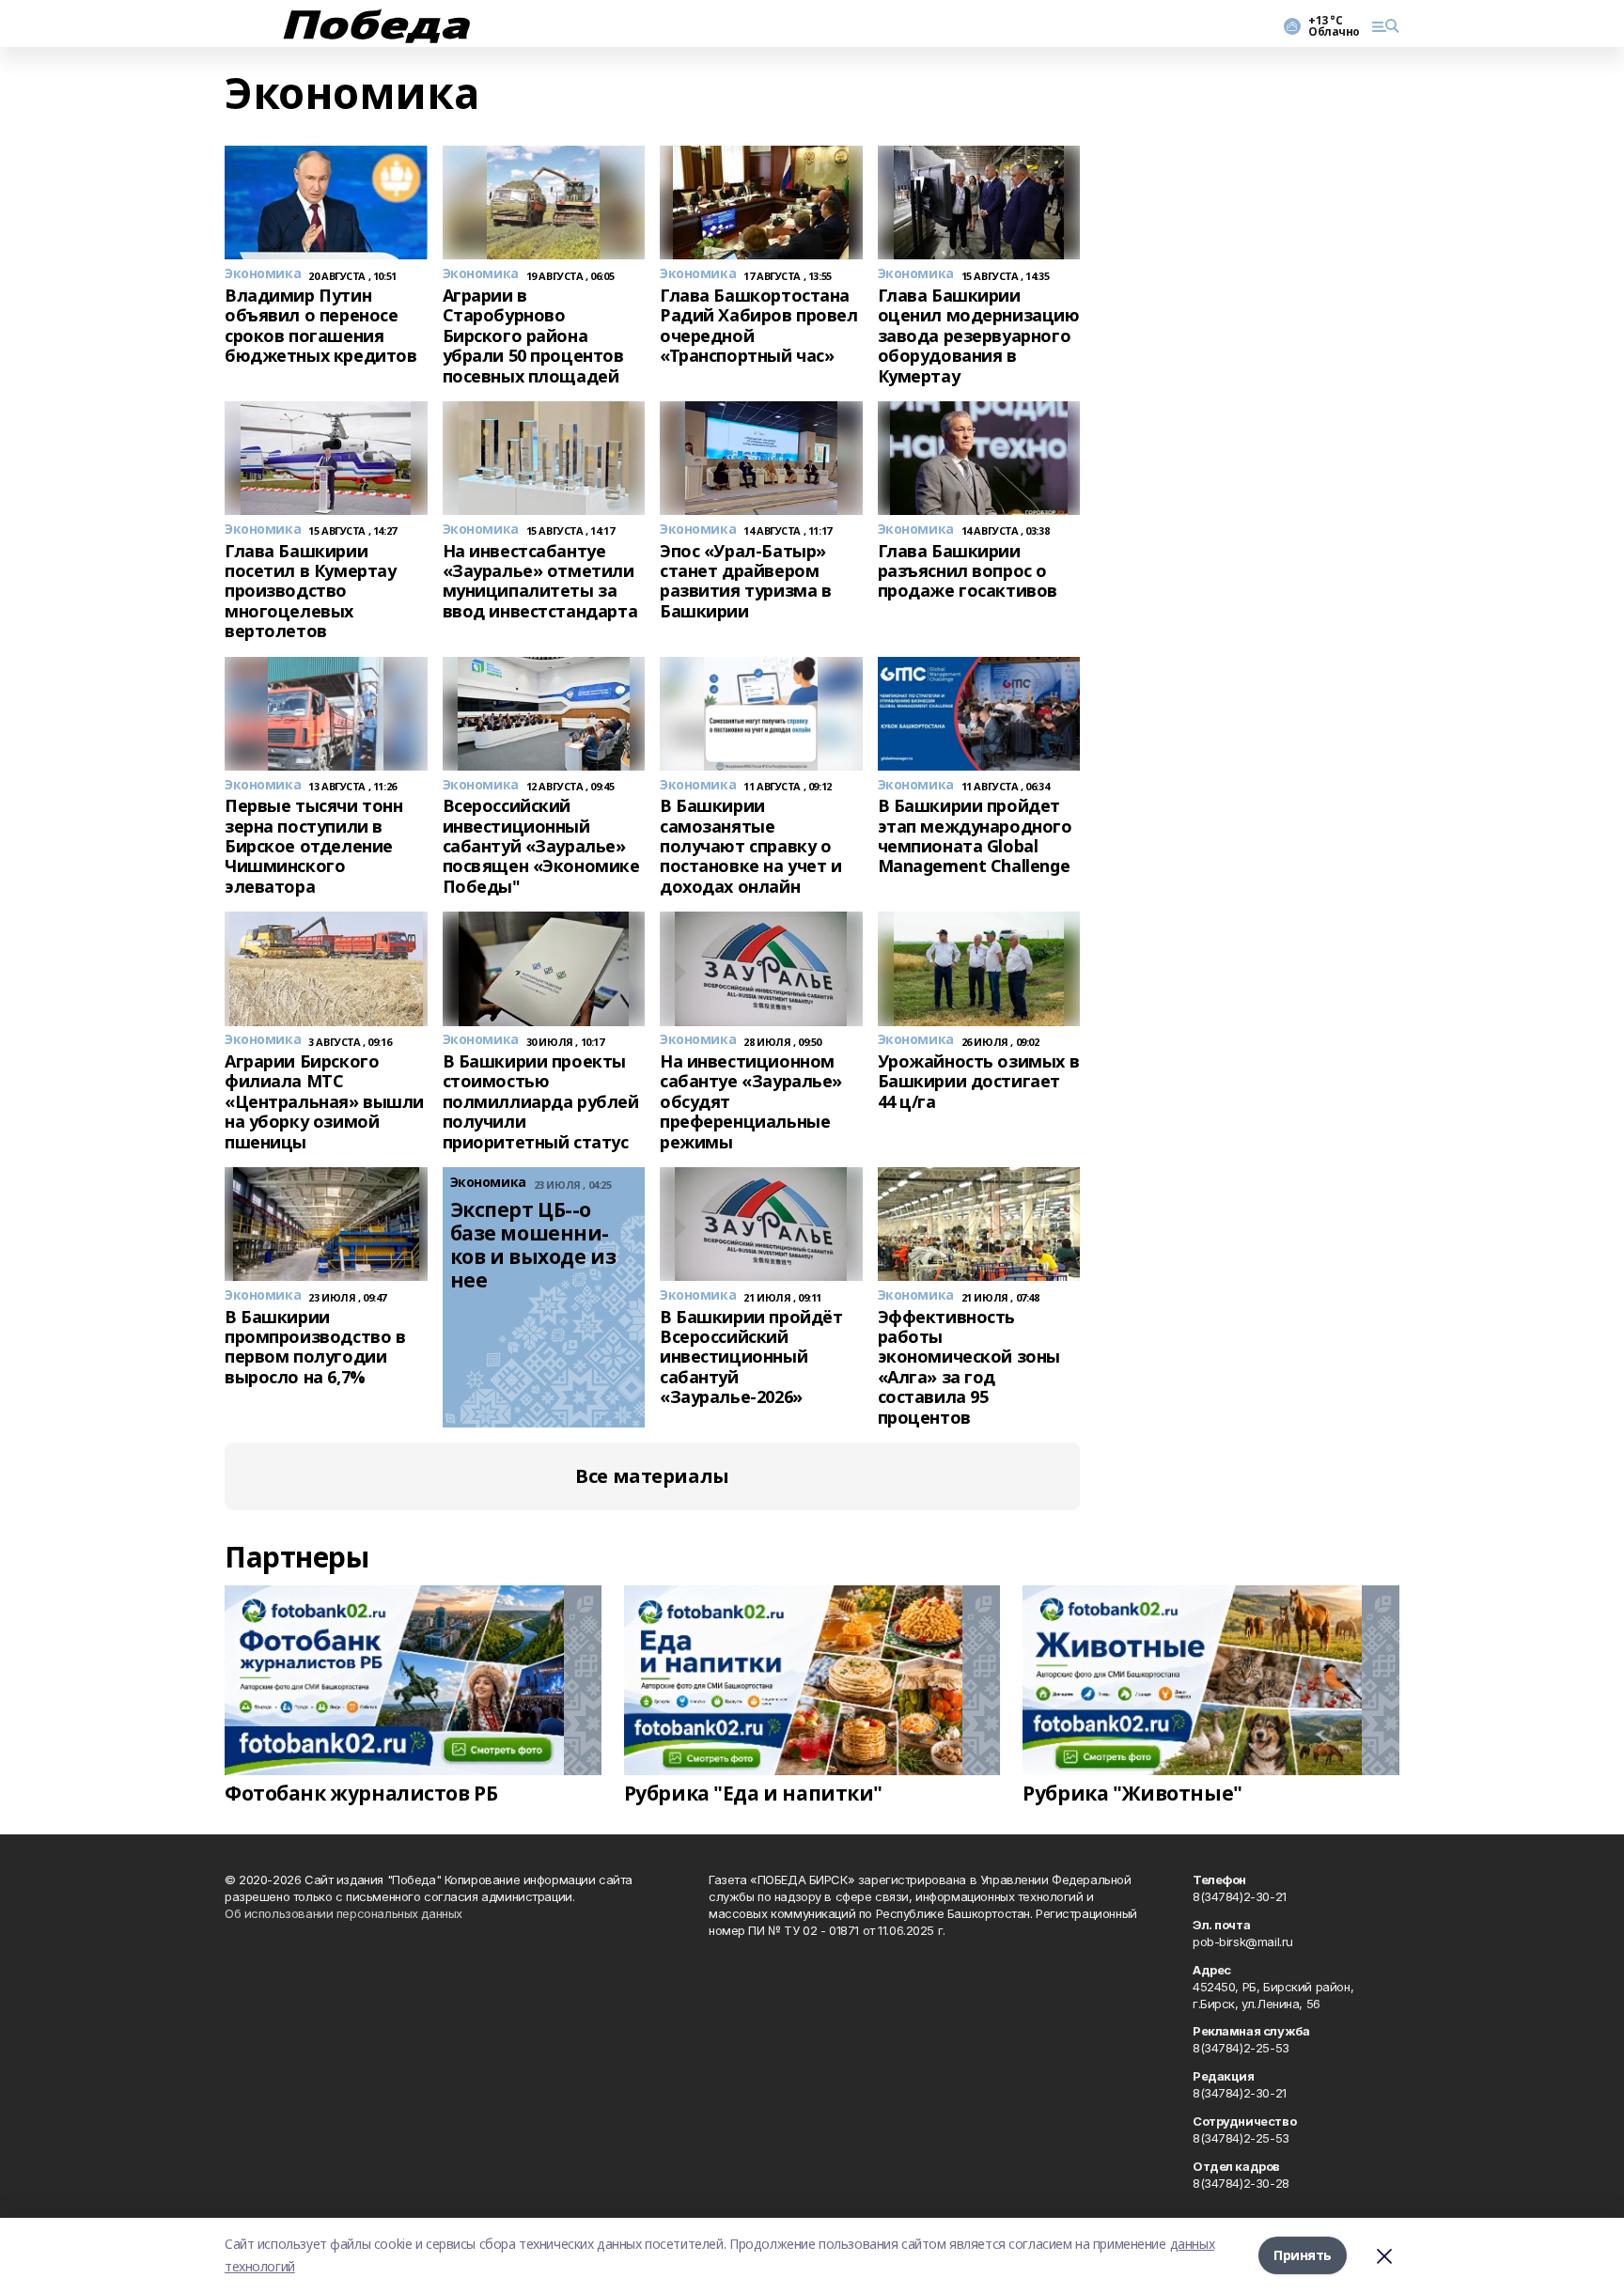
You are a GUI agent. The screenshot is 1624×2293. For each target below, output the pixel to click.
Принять (1303, 2255)
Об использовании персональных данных (344, 1913)
